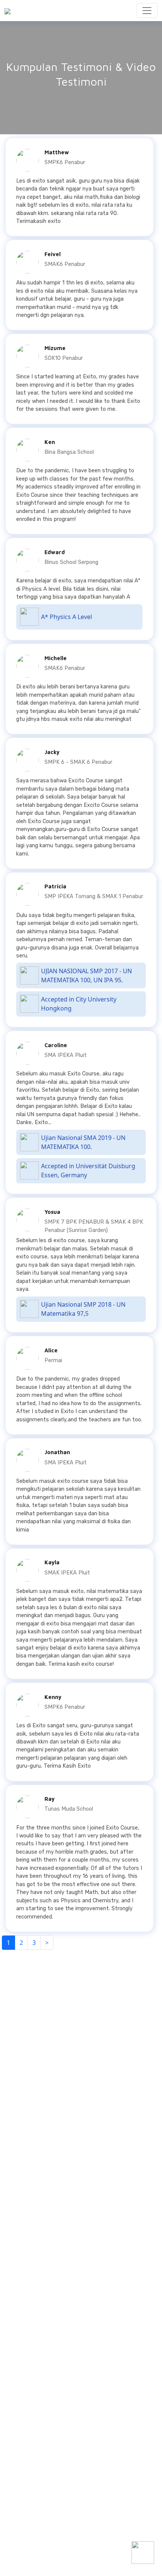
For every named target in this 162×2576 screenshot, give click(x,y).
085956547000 (37, 2189)
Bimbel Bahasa (84, 2489)
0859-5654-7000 (39, 2344)
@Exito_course (36, 2053)
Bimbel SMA (23, 2498)
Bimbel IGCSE (83, 2472)
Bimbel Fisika (25, 2515)
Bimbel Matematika (31, 2506)
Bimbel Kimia (25, 2523)
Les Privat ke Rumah (90, 2506)
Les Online (79, 2515)
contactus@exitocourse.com (51, 2044)
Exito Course (34, 2063)
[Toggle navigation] (147, 11)
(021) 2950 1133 (37, 2025)
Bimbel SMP (23, 2489)
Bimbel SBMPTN (85, 2498)
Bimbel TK (21, 2472)
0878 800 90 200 (39, 2035)
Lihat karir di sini (28, 2548)
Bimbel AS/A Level (88, 2481)
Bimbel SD (22, 2481)
